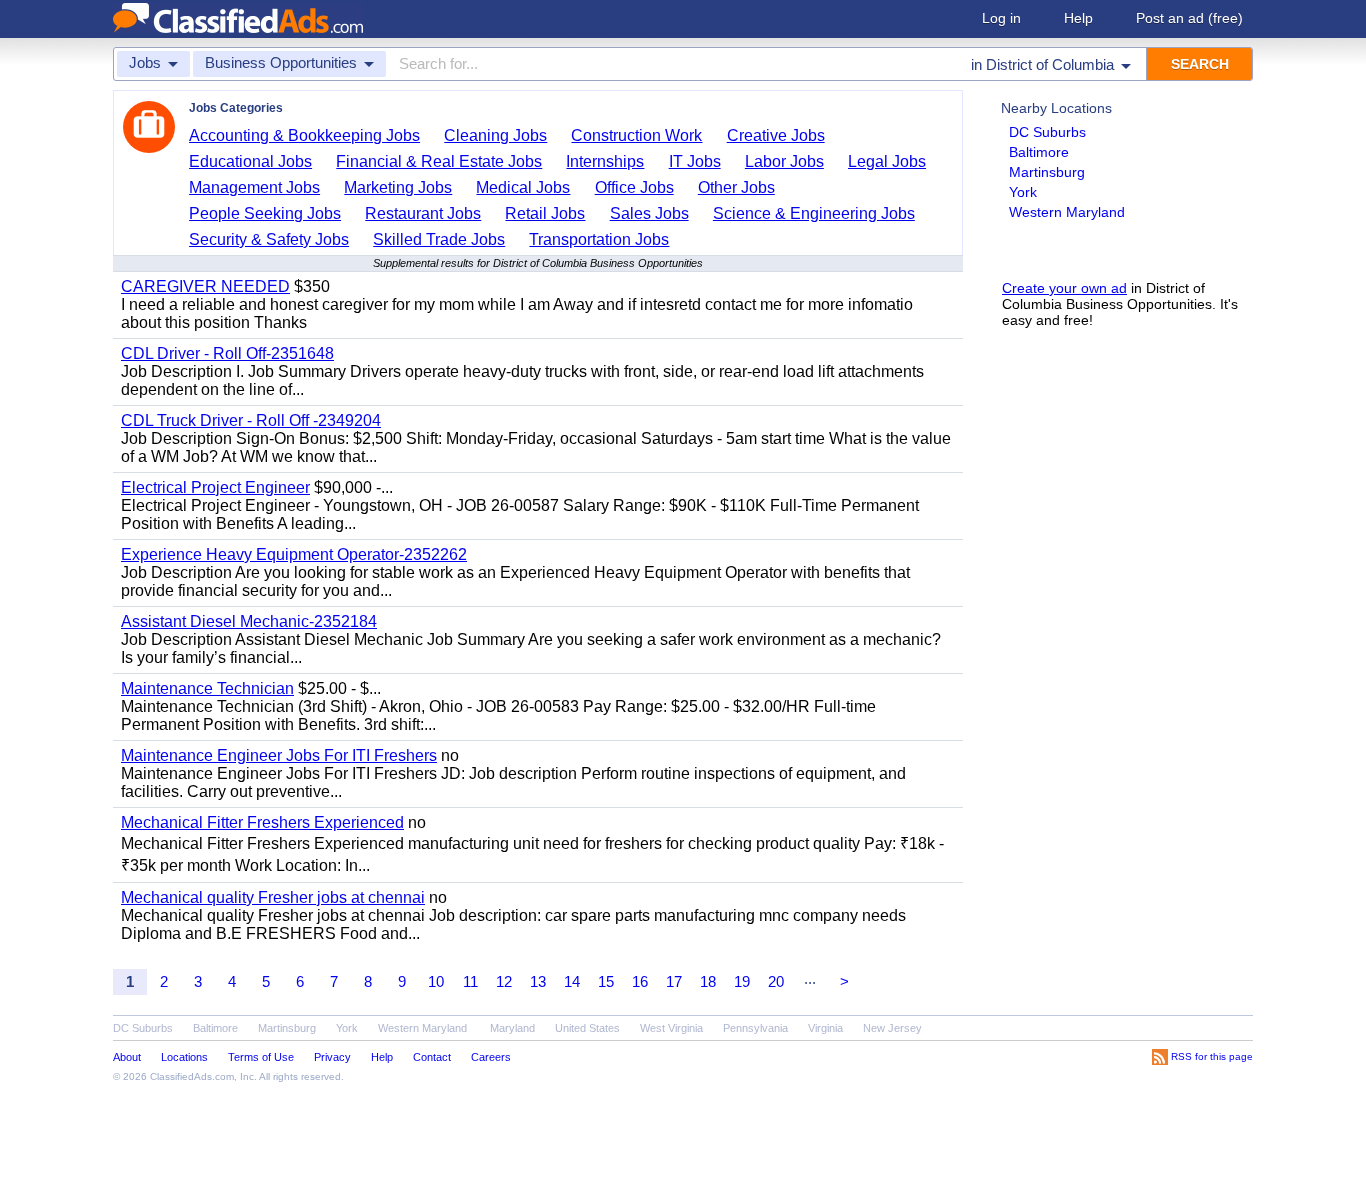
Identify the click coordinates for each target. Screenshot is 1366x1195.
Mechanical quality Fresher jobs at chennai (273, 897)
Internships (605, 161)
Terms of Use (261, 1057)
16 (640, 981)
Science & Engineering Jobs (814, 213)
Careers (491, 1057)
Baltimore (1039, 152)
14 (572, 981)
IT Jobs (695, 161)
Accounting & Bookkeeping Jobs (304, 135)
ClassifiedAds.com (192, 1076)
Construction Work (636, 135)
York (1023, 192)
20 (776, 981)
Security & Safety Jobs (269, 239)
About (127, 1057)
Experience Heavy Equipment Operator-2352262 (294, 554)
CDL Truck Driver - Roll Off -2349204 (251, 420)
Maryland (512, 1028)
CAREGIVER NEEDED (205, 286)
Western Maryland (1067, 212)
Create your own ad (1064, 288)
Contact (432, 1057)
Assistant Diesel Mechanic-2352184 (249, 621)
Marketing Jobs (398, 187)
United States (587, 1028)
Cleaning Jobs (495, 135)
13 (538, 981)
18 (708, 981)
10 (436, 981)
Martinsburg (1047, 172)
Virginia (825, 1028)
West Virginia (671, 1028)
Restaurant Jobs (423, 213)
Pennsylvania (755, 1028)
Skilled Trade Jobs (439, 239)
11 (470, 981)
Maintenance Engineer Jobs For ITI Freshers (279, 755)
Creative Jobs (776, 135)
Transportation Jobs (599, 239)
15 (606, 981)
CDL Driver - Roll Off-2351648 (227, 353)
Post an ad (1189, 18)
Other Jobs (736, 187)
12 (504, 981)
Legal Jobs (887, 161)
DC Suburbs (1047, 132)
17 (674, 981)
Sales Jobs (649, 213)
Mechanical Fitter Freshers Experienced (262, 822)
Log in (1001, 18)
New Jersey (892, 1028)
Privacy (332, 1057)
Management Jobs (254, 187)
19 (742, 981)
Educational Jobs (250, 161)
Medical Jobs (523, 187)
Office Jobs (634, 187)
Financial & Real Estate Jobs (439, 161)
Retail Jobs (545, 213)
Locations (184, 1057)
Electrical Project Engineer (215, 487)
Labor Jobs (784, 161)
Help (1078, 18)
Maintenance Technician (207, 688)
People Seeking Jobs (265, 213)
